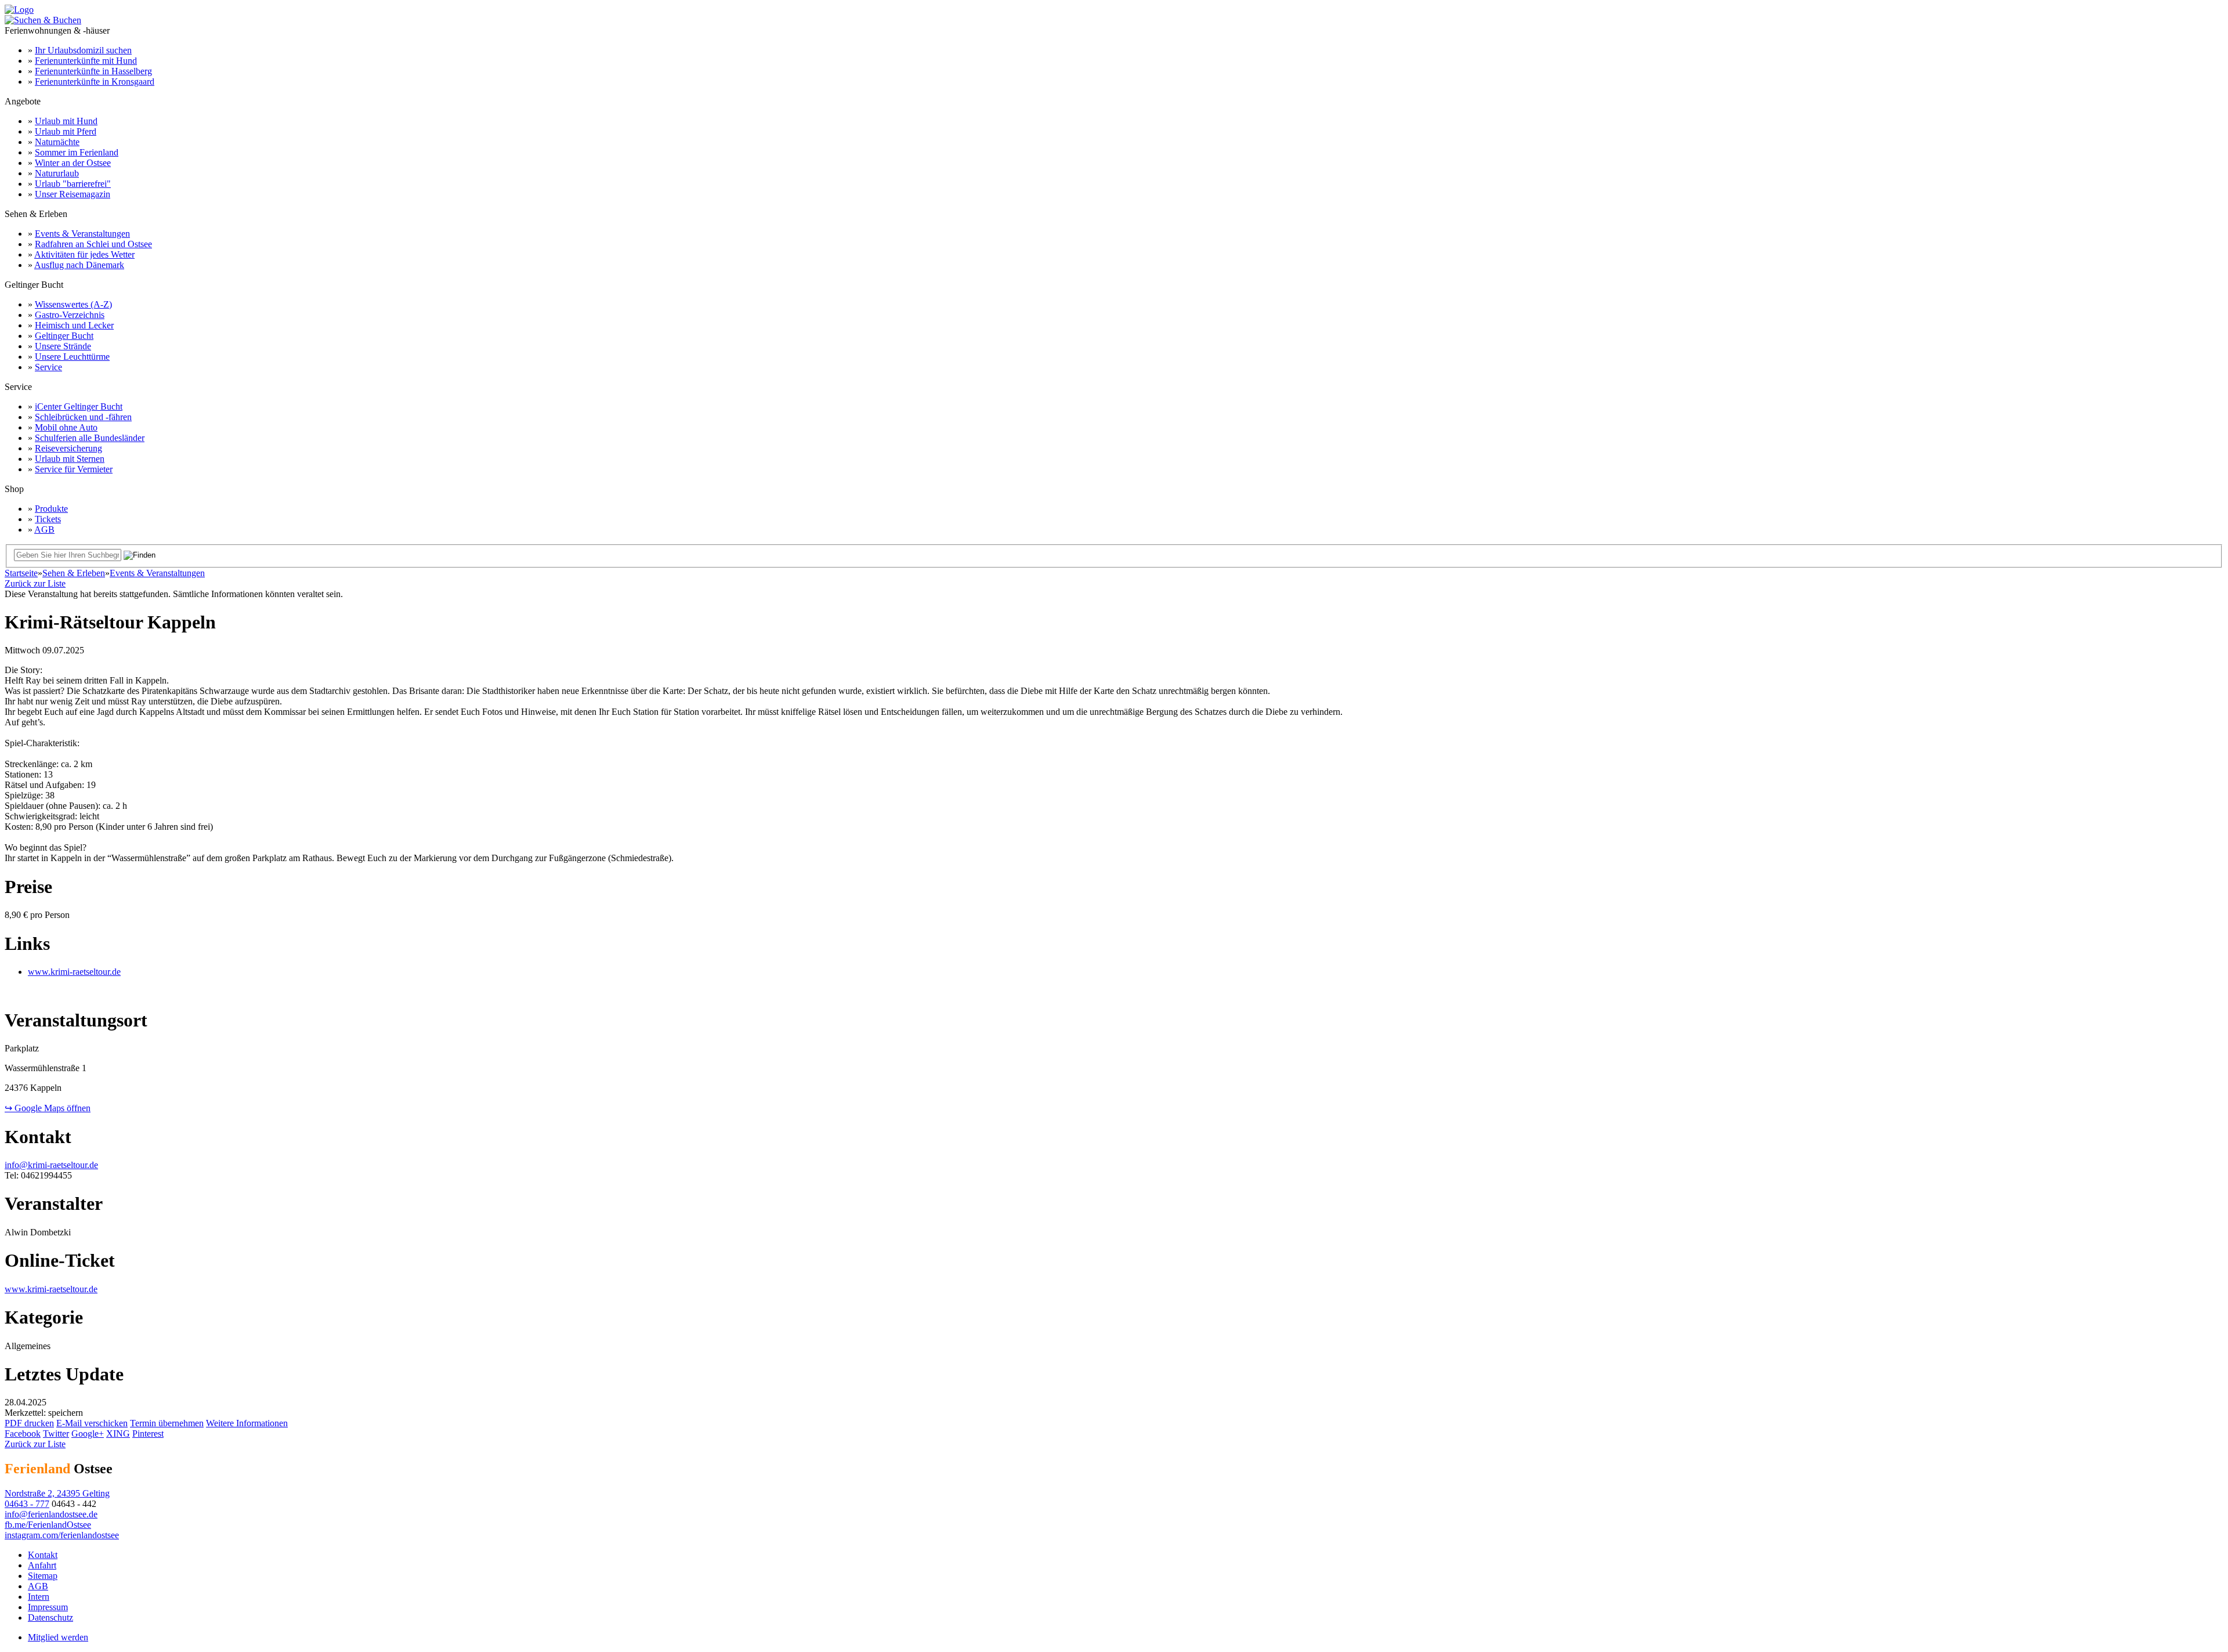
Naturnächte (57, 142)
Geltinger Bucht (64, 336)
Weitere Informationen (247, 1423)
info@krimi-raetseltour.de (51, 1165)
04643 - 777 (27, 1504)
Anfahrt (42, 1565)
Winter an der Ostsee (73, 163)
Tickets (48, 519)
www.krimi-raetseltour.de (74, 972)
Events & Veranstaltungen (82, 234)
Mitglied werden (58, 1637)
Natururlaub (57, 173)
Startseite (21, 573)
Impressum (48, 1607)
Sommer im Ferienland (77, 152)
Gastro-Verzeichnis (70, 315)
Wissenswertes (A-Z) (73, 304)
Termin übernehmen (167, 1423)
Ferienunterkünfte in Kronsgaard (95, 82)
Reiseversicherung (68, 448)
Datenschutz (50, 1617)
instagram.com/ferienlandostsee (62, 1535)
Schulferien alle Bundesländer (90, 438)
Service (48, 367)
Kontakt (43, 1555)
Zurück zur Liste (35, 583)
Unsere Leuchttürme (72, 357)
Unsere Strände (63, 346)
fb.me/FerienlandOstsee (48, 1525)
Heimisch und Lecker (74, 325)
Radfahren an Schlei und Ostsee (93, 244)
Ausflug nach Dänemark (79, 265)
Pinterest (148, 1434)
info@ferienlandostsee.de (51, 1514)
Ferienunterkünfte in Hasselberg (93, 71)
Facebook (23, 1434)
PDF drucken (29, 1423)
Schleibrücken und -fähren (83, 417)
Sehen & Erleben (74, 573)
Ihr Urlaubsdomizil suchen (83, 50)
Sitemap (43, 1576)
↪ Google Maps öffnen (48, 1108)
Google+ (88, 1434)
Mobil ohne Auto (66, 427)
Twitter (56, 1434)
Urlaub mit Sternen (70, 459)
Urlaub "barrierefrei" (73, 184)
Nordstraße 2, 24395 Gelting (57, 1493)
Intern (39, 1597)
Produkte (51, 509)
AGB (44, 529)
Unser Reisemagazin (73, 194)
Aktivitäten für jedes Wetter (84, 254)
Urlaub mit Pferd (66, 131)
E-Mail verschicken (92, 1423)
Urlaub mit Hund (66, 121)
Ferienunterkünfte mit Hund (86, 61)
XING (118, 1434)
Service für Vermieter (74, 469)
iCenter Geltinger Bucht (79, 406)
